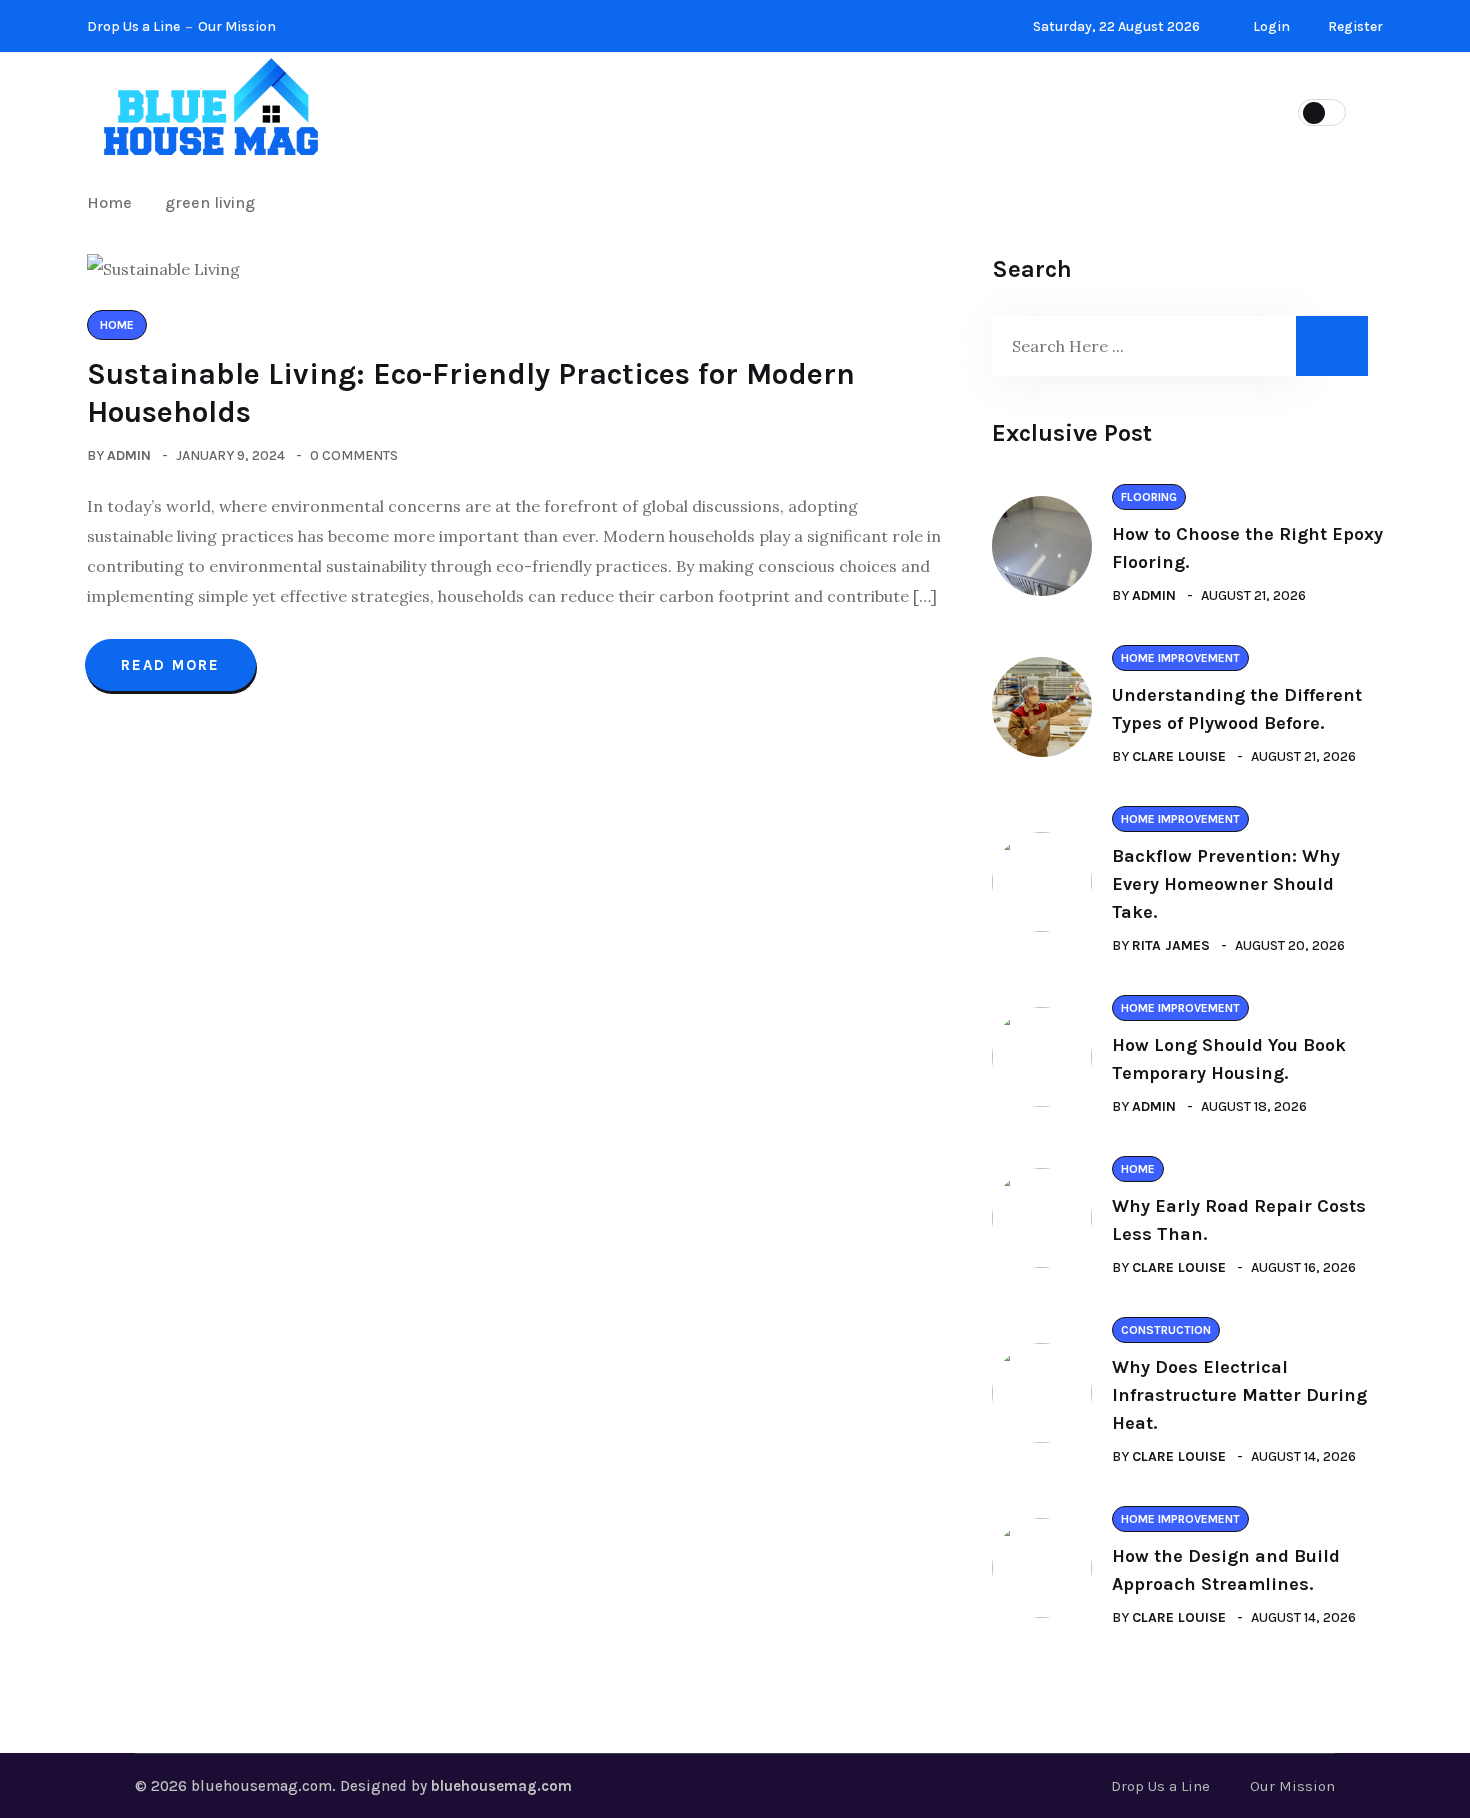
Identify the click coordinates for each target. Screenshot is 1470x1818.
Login (1270, 26)
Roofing (958, 110)
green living (210, 202)
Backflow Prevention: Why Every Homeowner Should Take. (1226, 884)
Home (853, 110)
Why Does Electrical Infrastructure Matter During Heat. (1239, 1395)
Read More (170, 665)
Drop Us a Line (133, 26)
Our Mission (237, 26)
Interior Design (718, 110)
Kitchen (571, 110)
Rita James (1171, 945)
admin (129, 455)
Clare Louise (1179, 756)
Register (1354, 26)
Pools (1066, 110)
